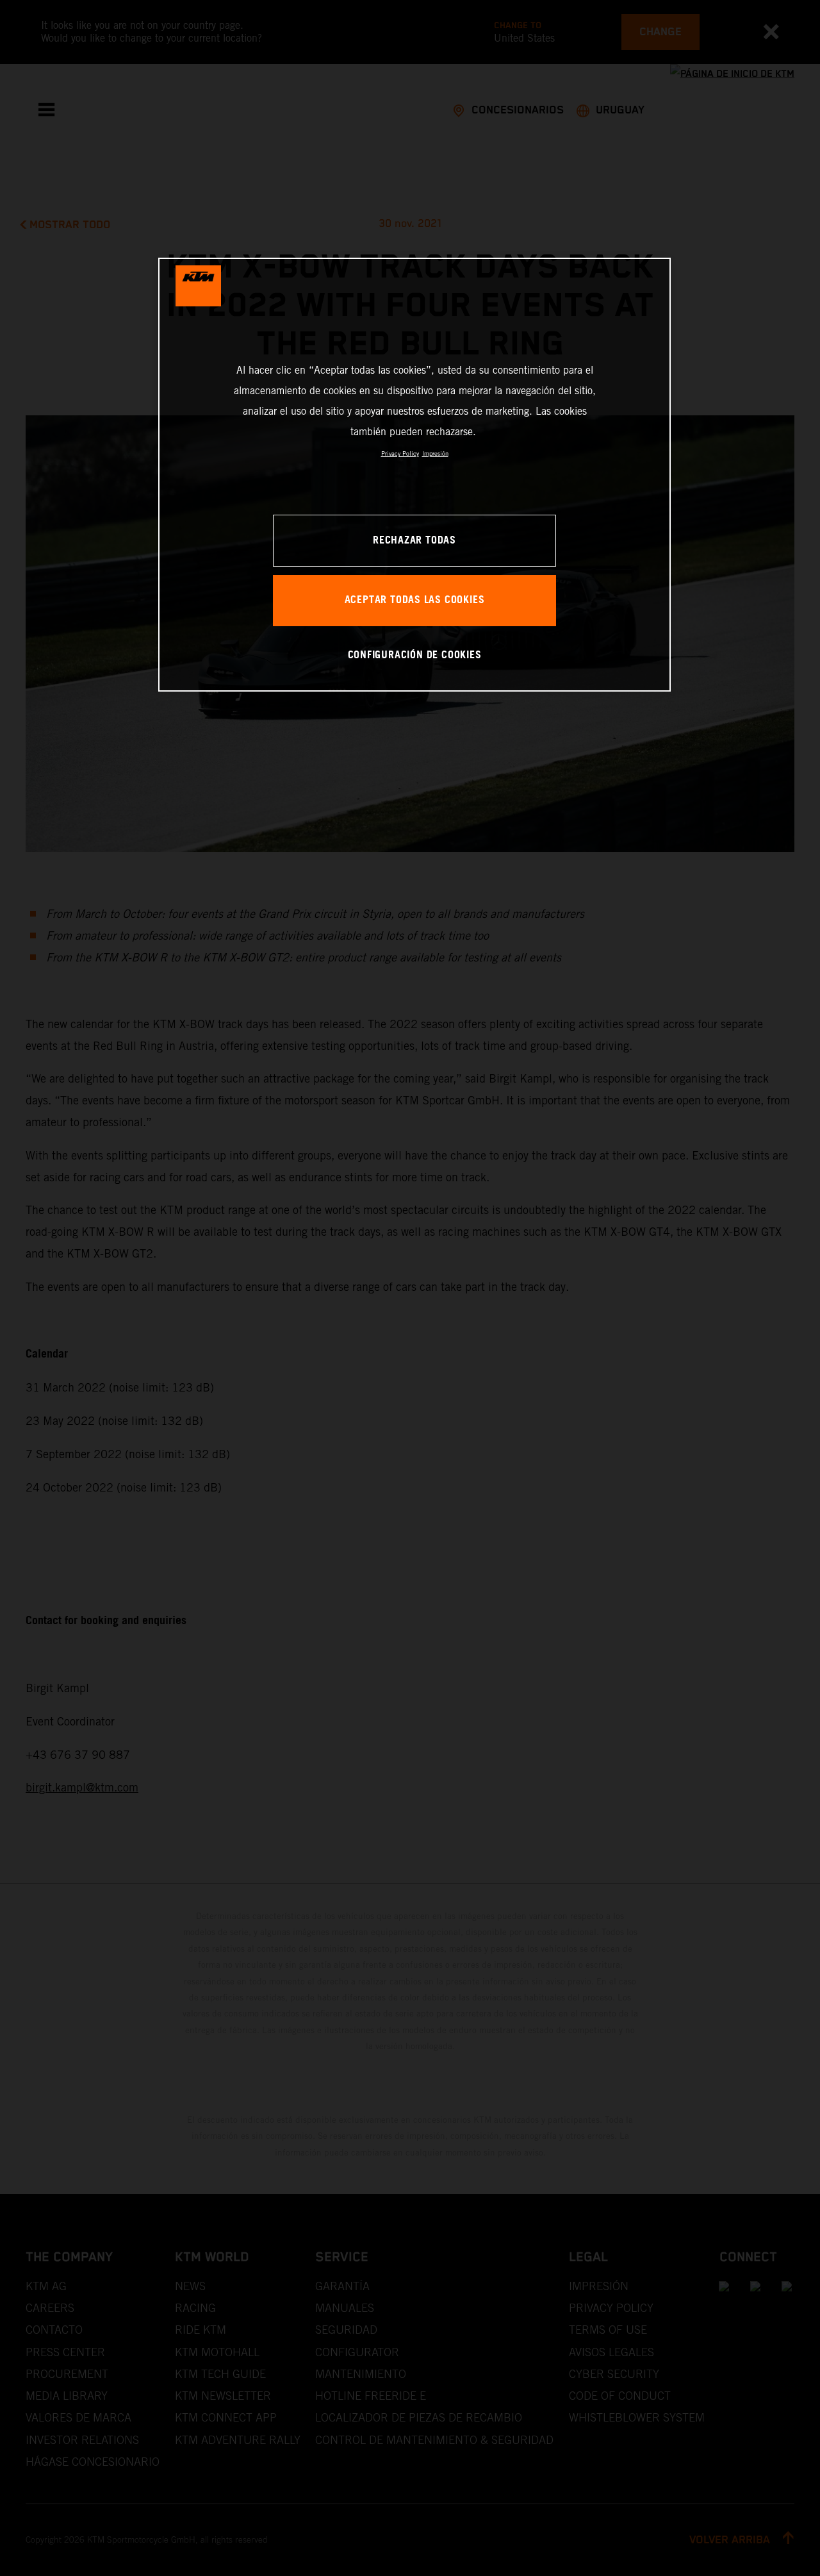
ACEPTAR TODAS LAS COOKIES (415, 600)
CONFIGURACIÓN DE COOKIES (415, 655)
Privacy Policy (400, 453)
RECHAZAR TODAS (414, 541)
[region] (414, 475)
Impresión (435, 453)
